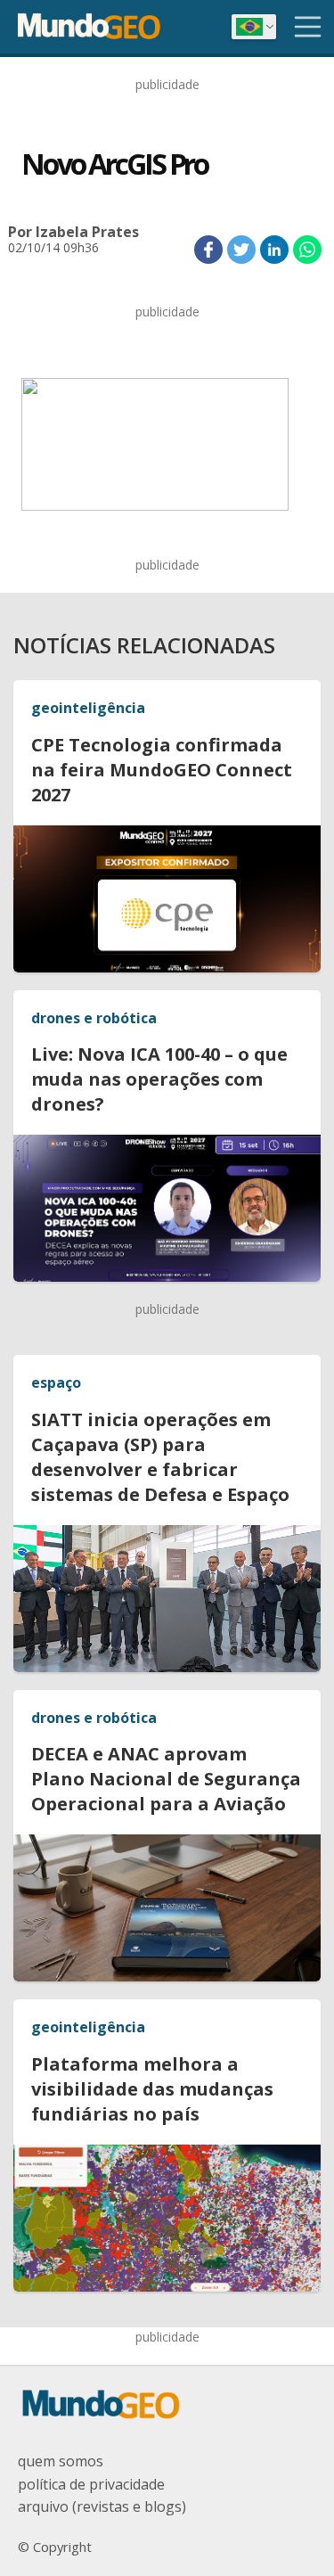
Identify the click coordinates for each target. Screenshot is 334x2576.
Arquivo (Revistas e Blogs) (102, 2506)
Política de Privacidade (91, 2484)
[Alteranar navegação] (308, 27)
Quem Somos (61, 2461)
